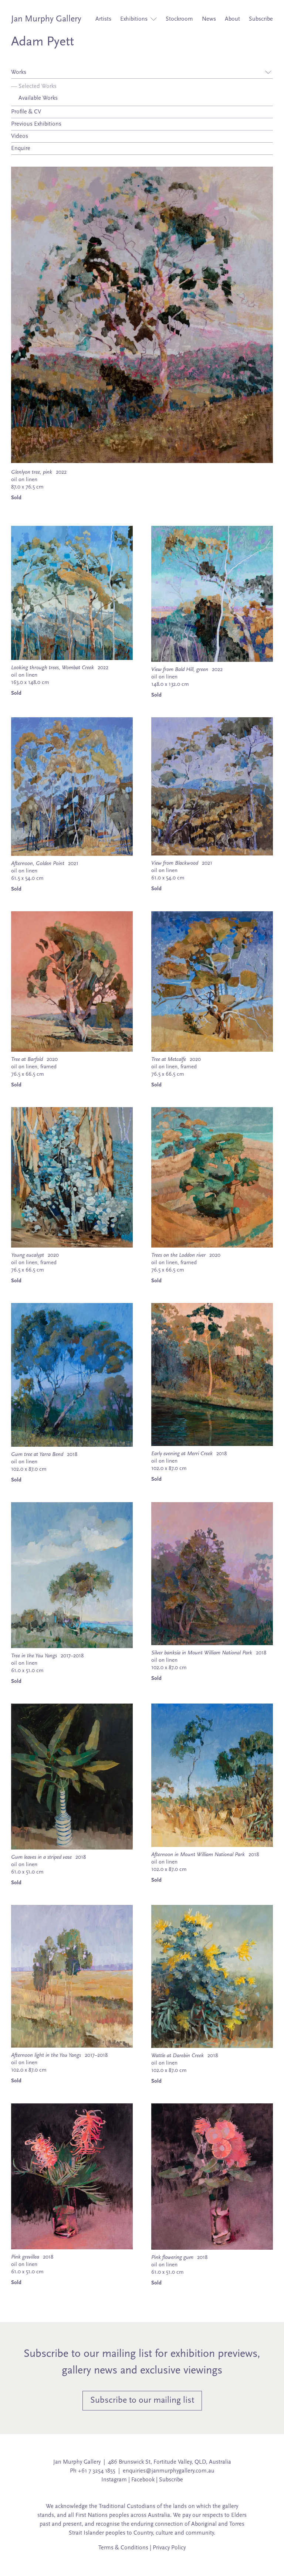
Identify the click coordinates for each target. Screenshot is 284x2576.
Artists (103, 19)
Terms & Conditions (123, 2548)
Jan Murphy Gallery (46, 19)
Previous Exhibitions (36, 124)
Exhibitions (135, 19)
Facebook (143, 2480)
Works (19, 72)
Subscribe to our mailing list (142, 2400)
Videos (20, 136)
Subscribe (261, 19)
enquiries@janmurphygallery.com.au (169, 2471)
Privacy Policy (169, 2548)
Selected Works (34, 86)
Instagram (114, 2480)
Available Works (34, 98)
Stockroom (179, 19)
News (209, 19)
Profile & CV (26, 112)
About (232, 19)
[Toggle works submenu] (268, 72)
